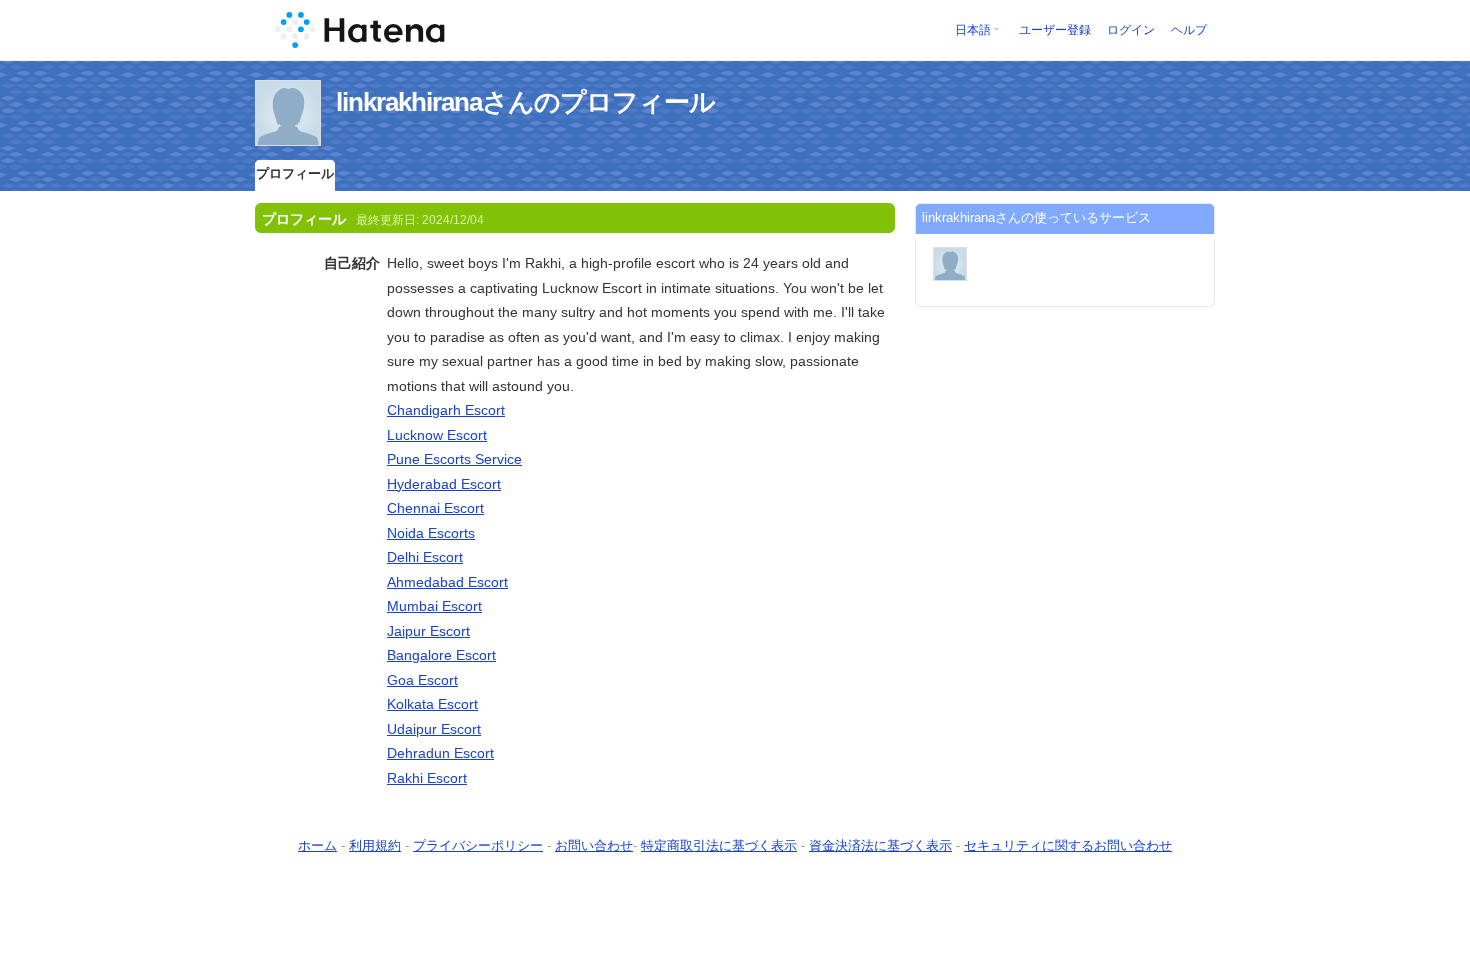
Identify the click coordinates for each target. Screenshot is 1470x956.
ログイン (1131, 30)
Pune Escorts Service (454, 459)
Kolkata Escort (432, 704)
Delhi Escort (425, 557)
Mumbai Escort (434, 606)
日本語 (973, 30)
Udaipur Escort (434, 729)
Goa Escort (422, 680)
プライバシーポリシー (478, 845)
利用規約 (375, 845)
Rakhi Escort (427, 778)
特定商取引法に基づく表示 (719, 845)
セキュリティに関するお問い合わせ (1068, 845)
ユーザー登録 (1055, 30)
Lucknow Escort (437, 435)
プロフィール (295, 173)
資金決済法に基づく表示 (880, 845)
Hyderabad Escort (444, 484)
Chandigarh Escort (446, 410)
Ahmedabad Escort (447, 582)
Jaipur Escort (428, 631)
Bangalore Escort (441, 655)
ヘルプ (1189, 30)
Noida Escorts (431, 533)
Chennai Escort (435, 508)
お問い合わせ (594, 845)
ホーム (317, 845)
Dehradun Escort (440, 753)
